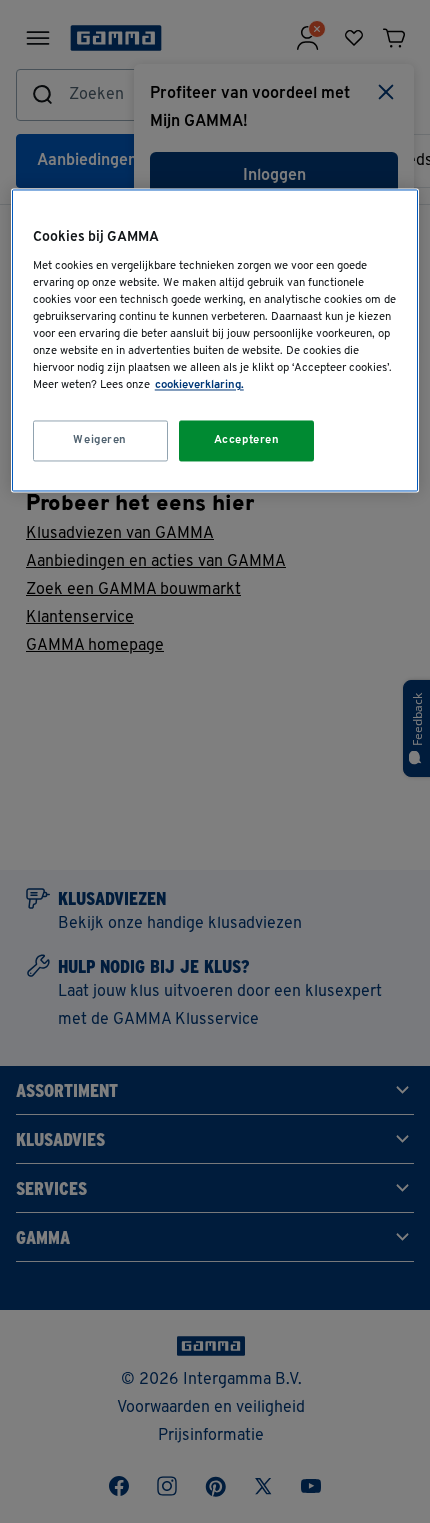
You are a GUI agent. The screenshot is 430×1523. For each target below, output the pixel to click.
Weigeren (100, 440)
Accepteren (247, 440)
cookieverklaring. (199, 386)
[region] (215, 341)
